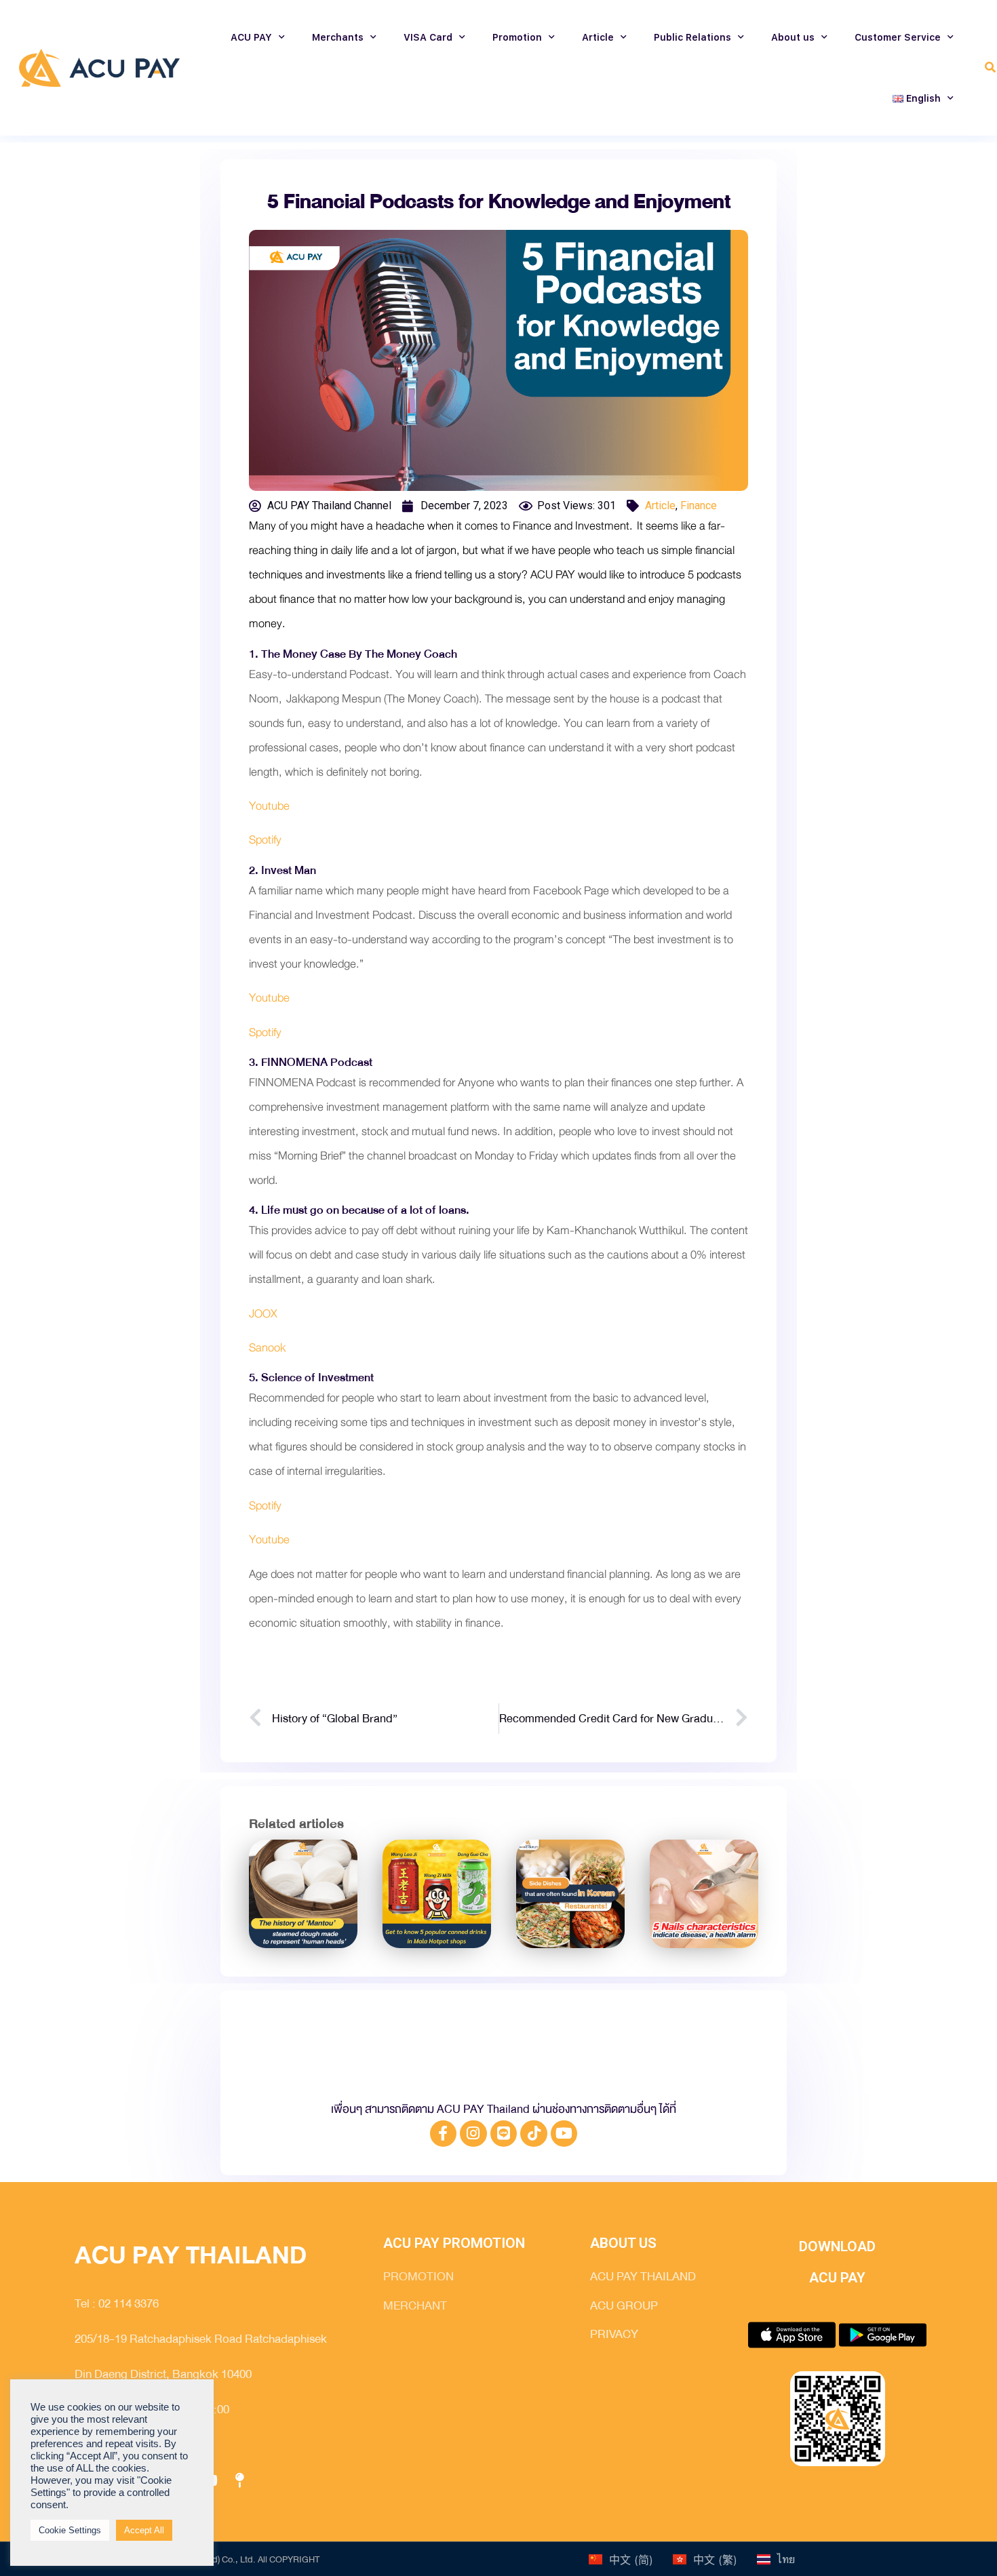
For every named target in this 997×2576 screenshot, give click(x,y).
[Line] (504, 2134)
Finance (699, 506)
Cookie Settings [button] (70, 2530)
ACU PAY (251, 37)
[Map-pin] (239, 2481)
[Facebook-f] (444, 2134)
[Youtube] (564, 2134)
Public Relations (692, 37)
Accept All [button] (144, 2530)
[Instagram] (473, 2134)
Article (598, 37)
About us (793, 37)
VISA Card (428, 37)
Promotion (517, 37)
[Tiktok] (534, 2134)
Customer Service (898, 37)
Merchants (338, 37)
